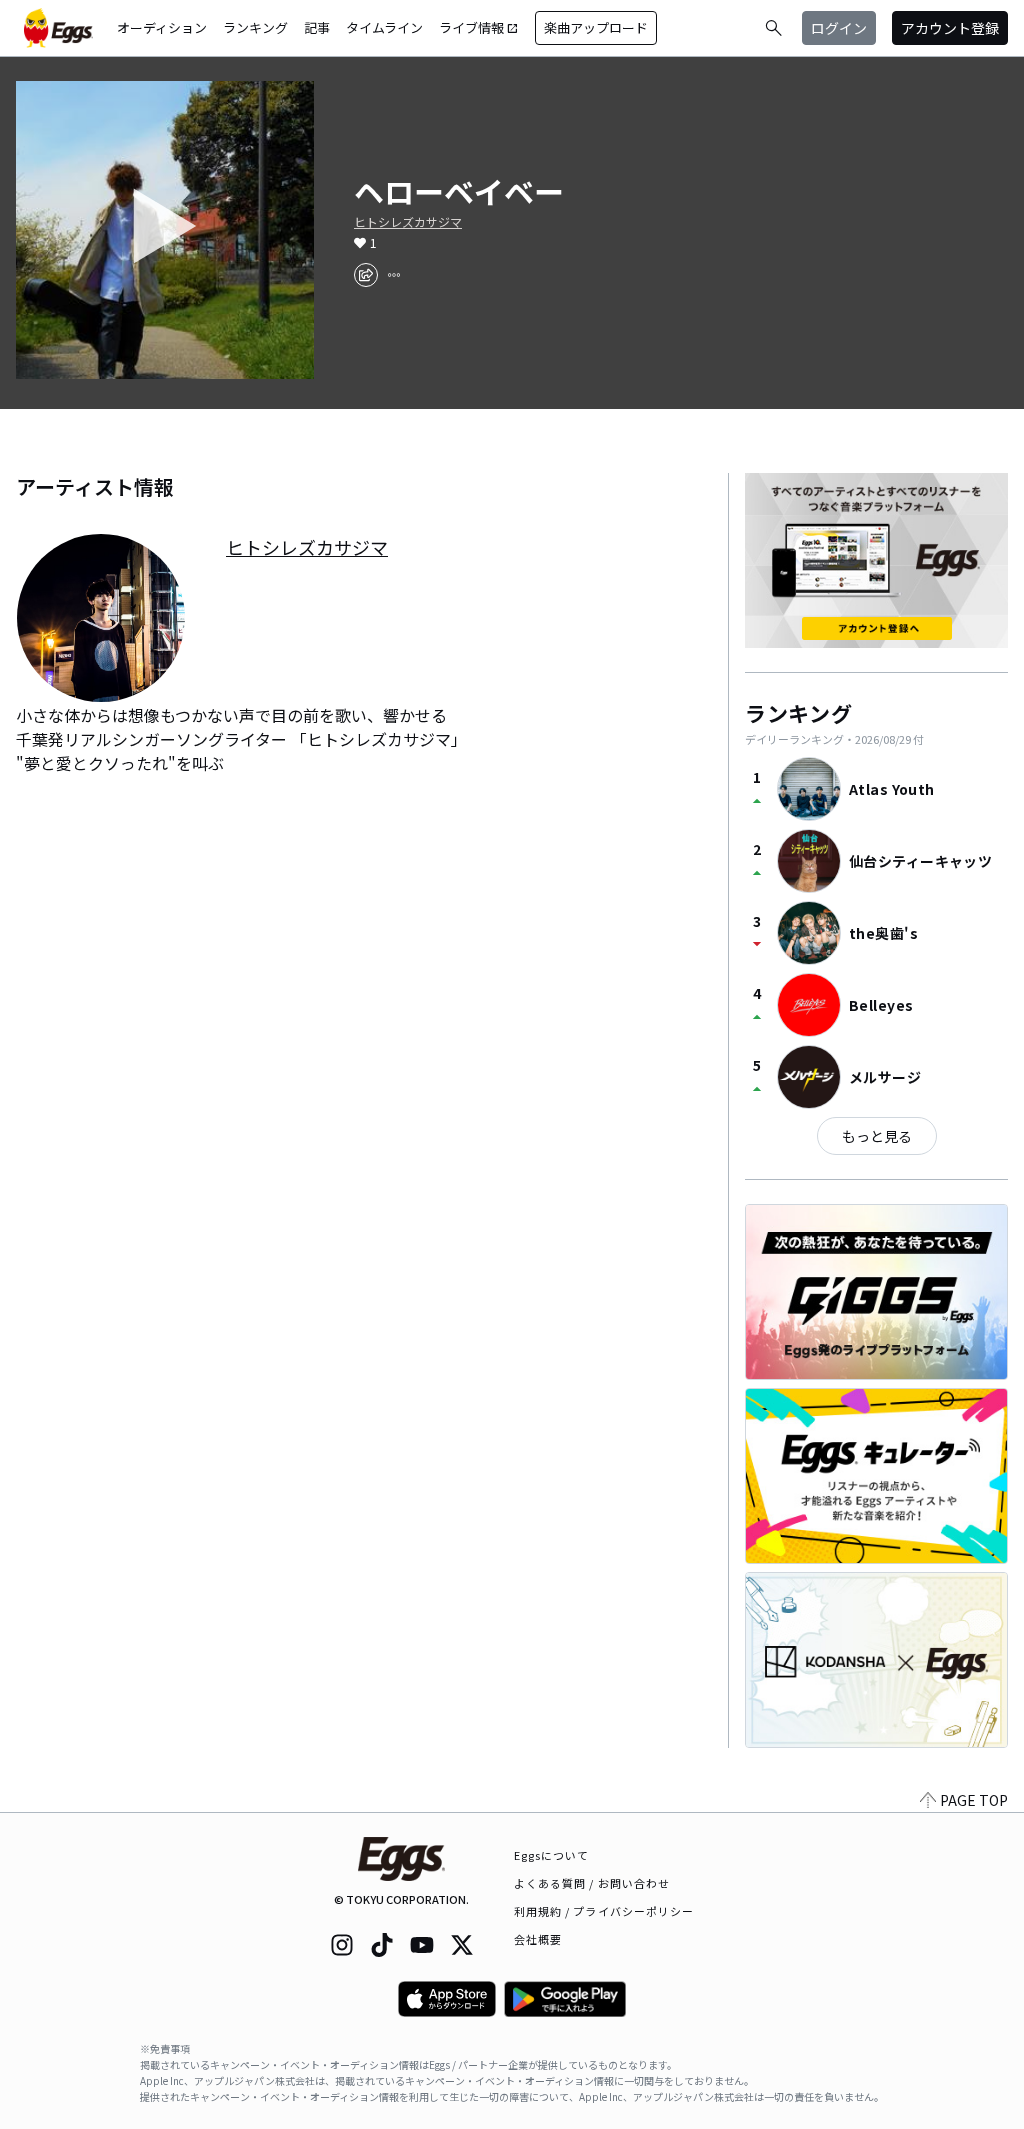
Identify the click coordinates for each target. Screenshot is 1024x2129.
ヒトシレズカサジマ (408, 222)
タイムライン (384, 27)
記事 (317, 27)
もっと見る (877, 1136)
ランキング (255, 27)
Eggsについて (552, 1855)
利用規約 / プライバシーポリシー (604, 1911)
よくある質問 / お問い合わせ (592, 1883)
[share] (366, 275)
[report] (394, 275)
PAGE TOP (974, 1800)
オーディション (162, 27)
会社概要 (538, 1939)
